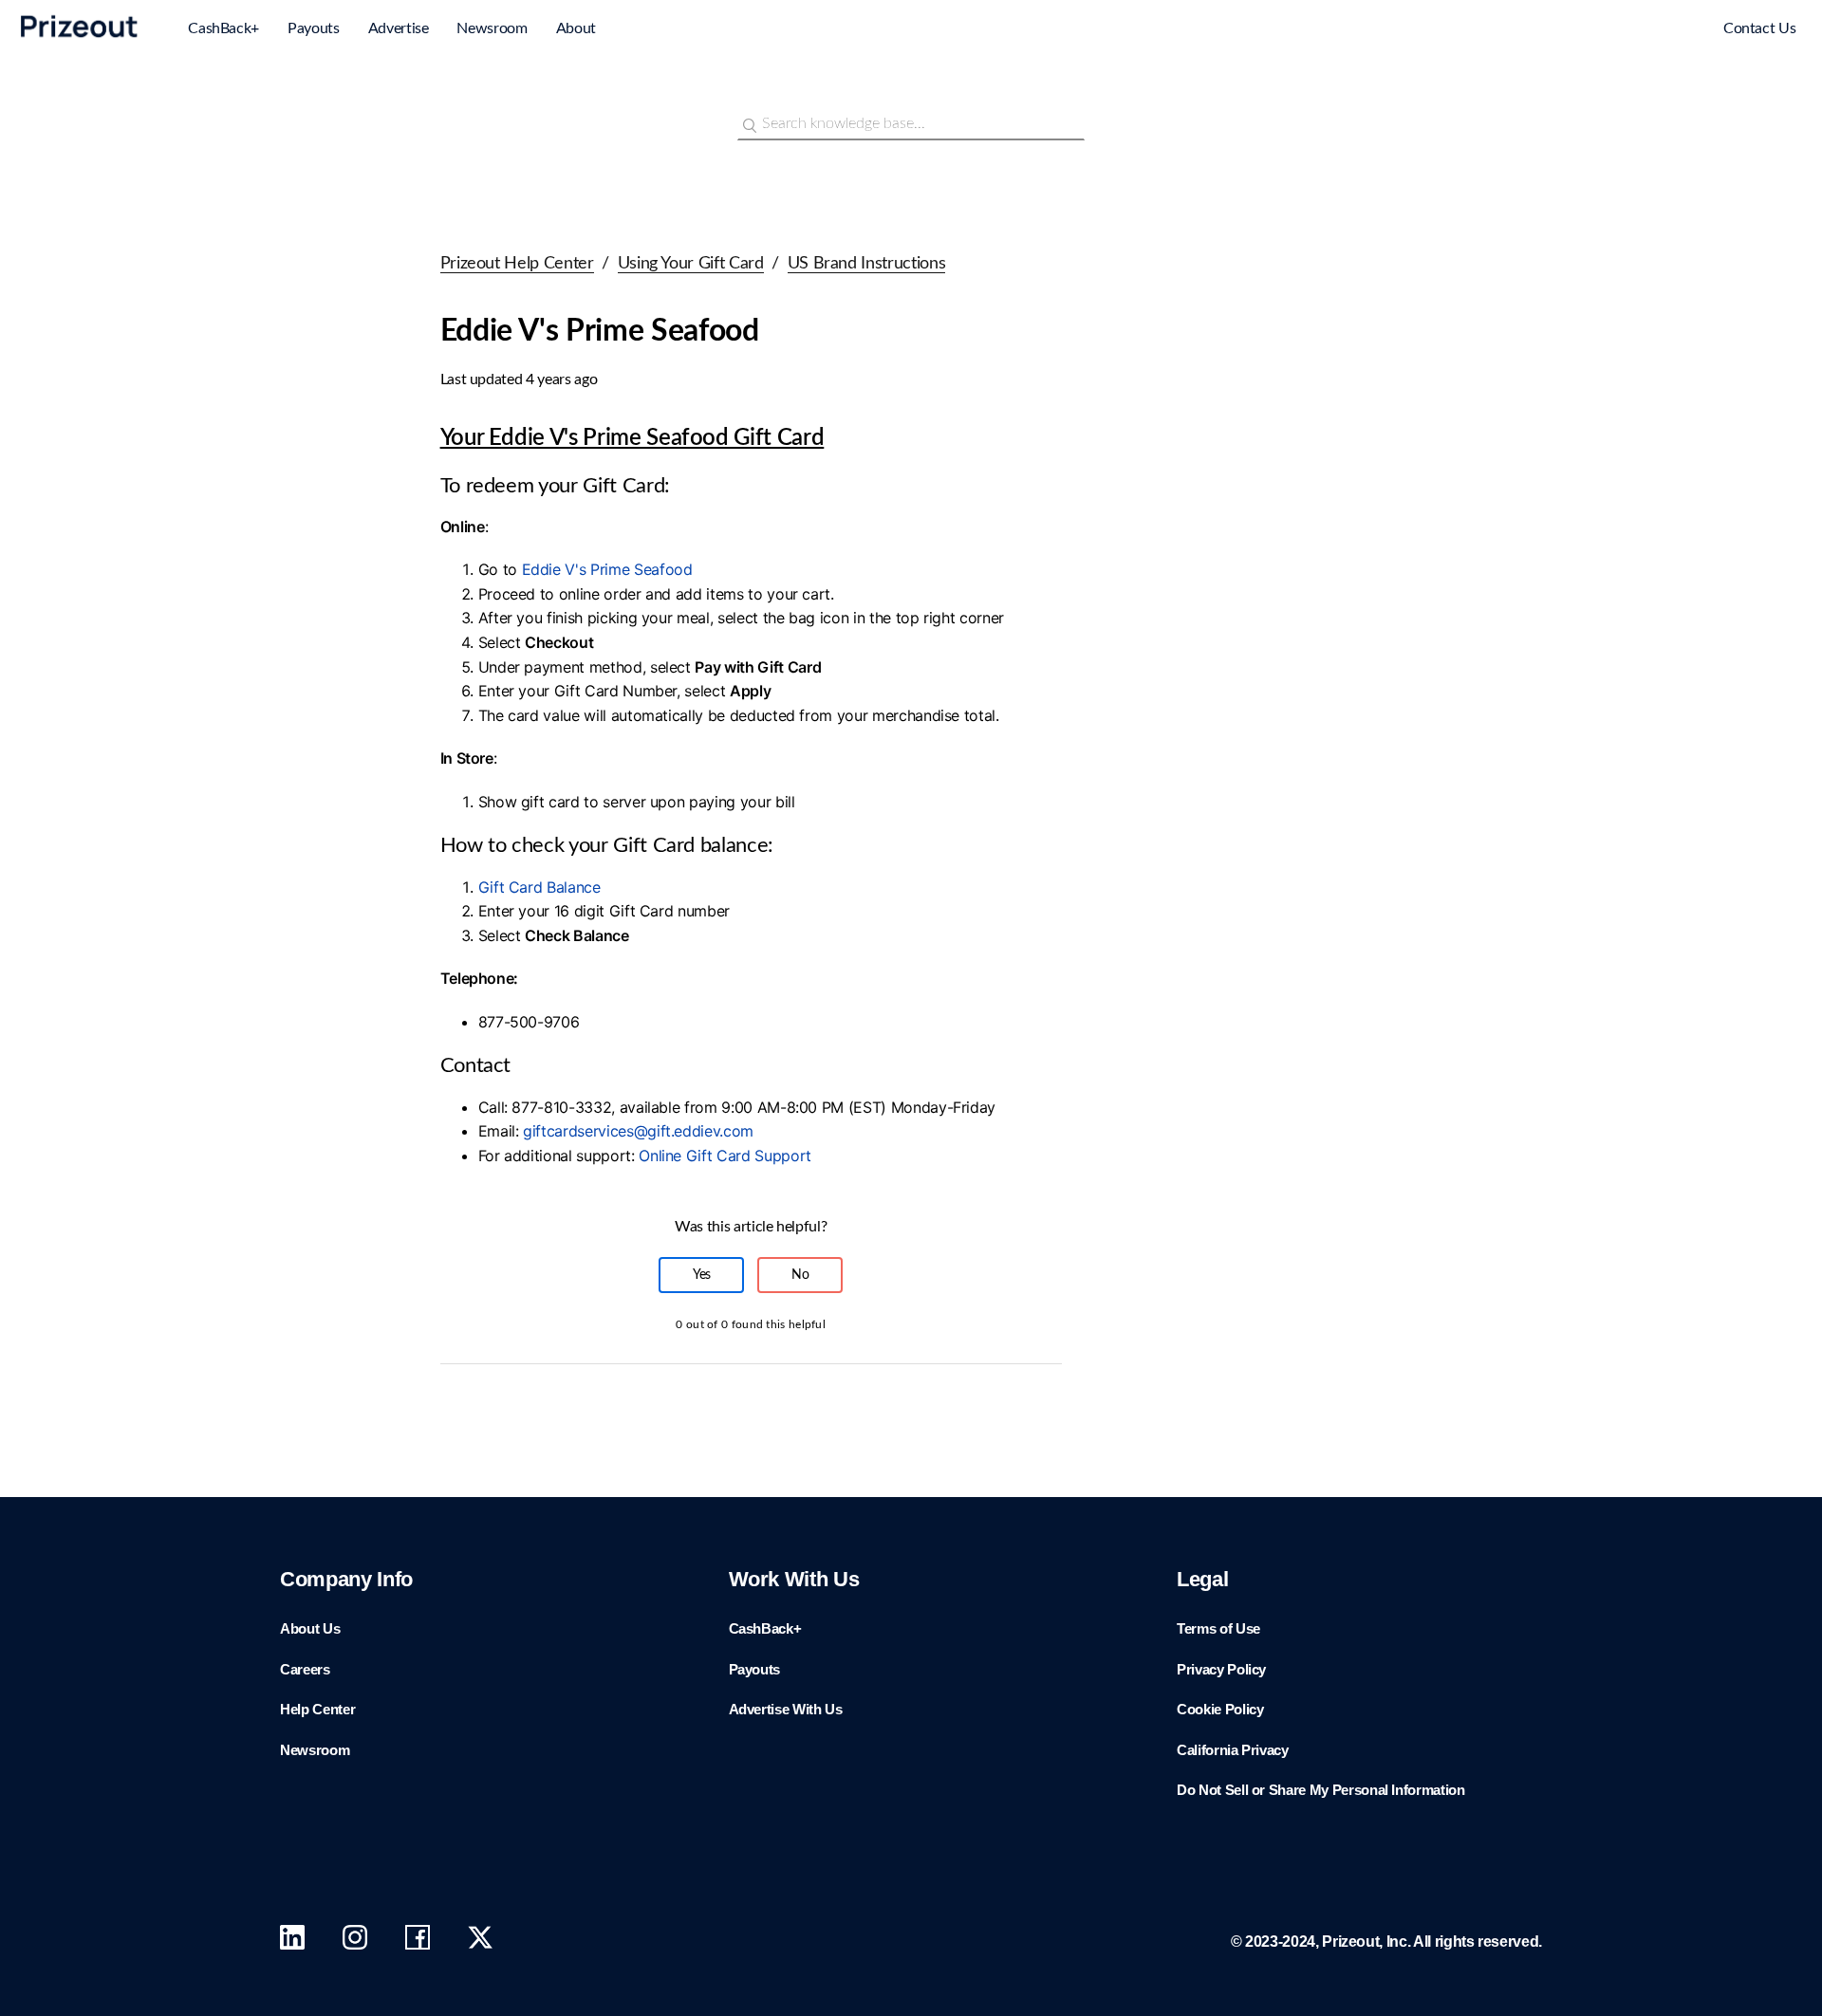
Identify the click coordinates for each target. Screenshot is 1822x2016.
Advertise (399, 28)
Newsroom (492, 28)
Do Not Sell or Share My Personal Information (1321, 1790)
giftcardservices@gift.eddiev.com (640, 1131)
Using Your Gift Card (691, 264)
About (576, 28)
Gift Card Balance (539, 887)
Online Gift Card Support (727, 1156)
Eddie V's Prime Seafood (607, 569)
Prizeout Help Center (517, 264)
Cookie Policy (1220, 1709)
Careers (305, 1669)
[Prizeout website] (80, 41)
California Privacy (1233, 1750)
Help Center (317, 1709)
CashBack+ (223, 28)
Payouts (314, 28)
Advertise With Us (786, 1709)
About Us (310, 1628)
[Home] (1632, 30)
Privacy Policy (1221, 1669)
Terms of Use (1218, 1628)
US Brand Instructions (867, 264)
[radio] (701, 1275)
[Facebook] (418, 1942)
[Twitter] (480, 1942)
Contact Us (1760, 28)
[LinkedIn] (292, 1942)
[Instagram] (355, 1942)
